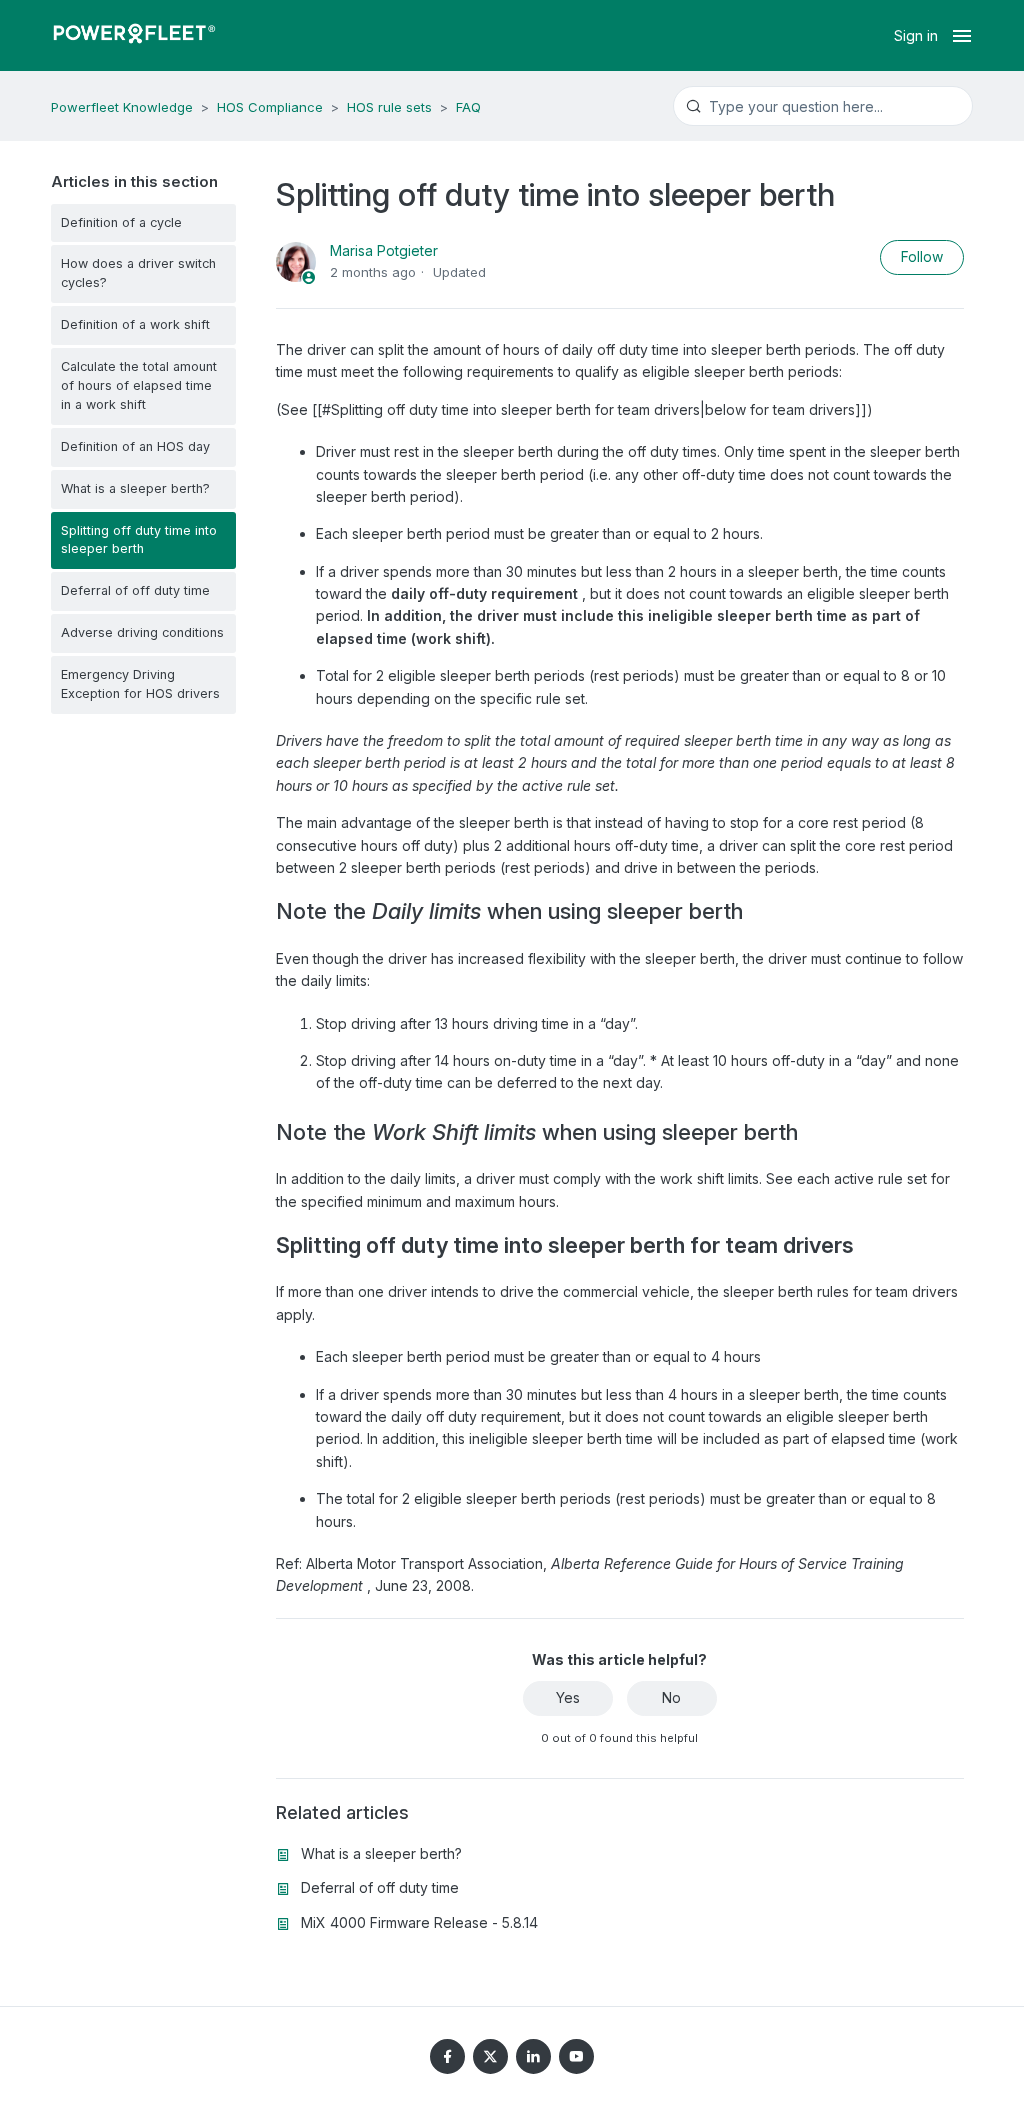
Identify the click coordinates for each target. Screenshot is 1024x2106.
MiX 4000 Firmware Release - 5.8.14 (419, 1922)
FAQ (468, 107)
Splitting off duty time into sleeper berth (139, 540)
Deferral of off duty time (135, 590)
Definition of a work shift (135, 324)
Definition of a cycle (121, 222)
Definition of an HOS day (135, 446)
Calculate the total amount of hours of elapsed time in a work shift (139, 385)
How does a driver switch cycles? (138, 273)
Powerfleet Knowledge (122, 107)
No (671, 1697)
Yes (568, 1697)
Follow (922, 256)
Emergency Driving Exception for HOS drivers (140, 684)
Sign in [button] (916, 35)
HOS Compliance (270, 107)
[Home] (134, 36)
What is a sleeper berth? (135, 488)
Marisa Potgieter (384, 250)
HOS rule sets (389, 107)
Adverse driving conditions (142, 632)
